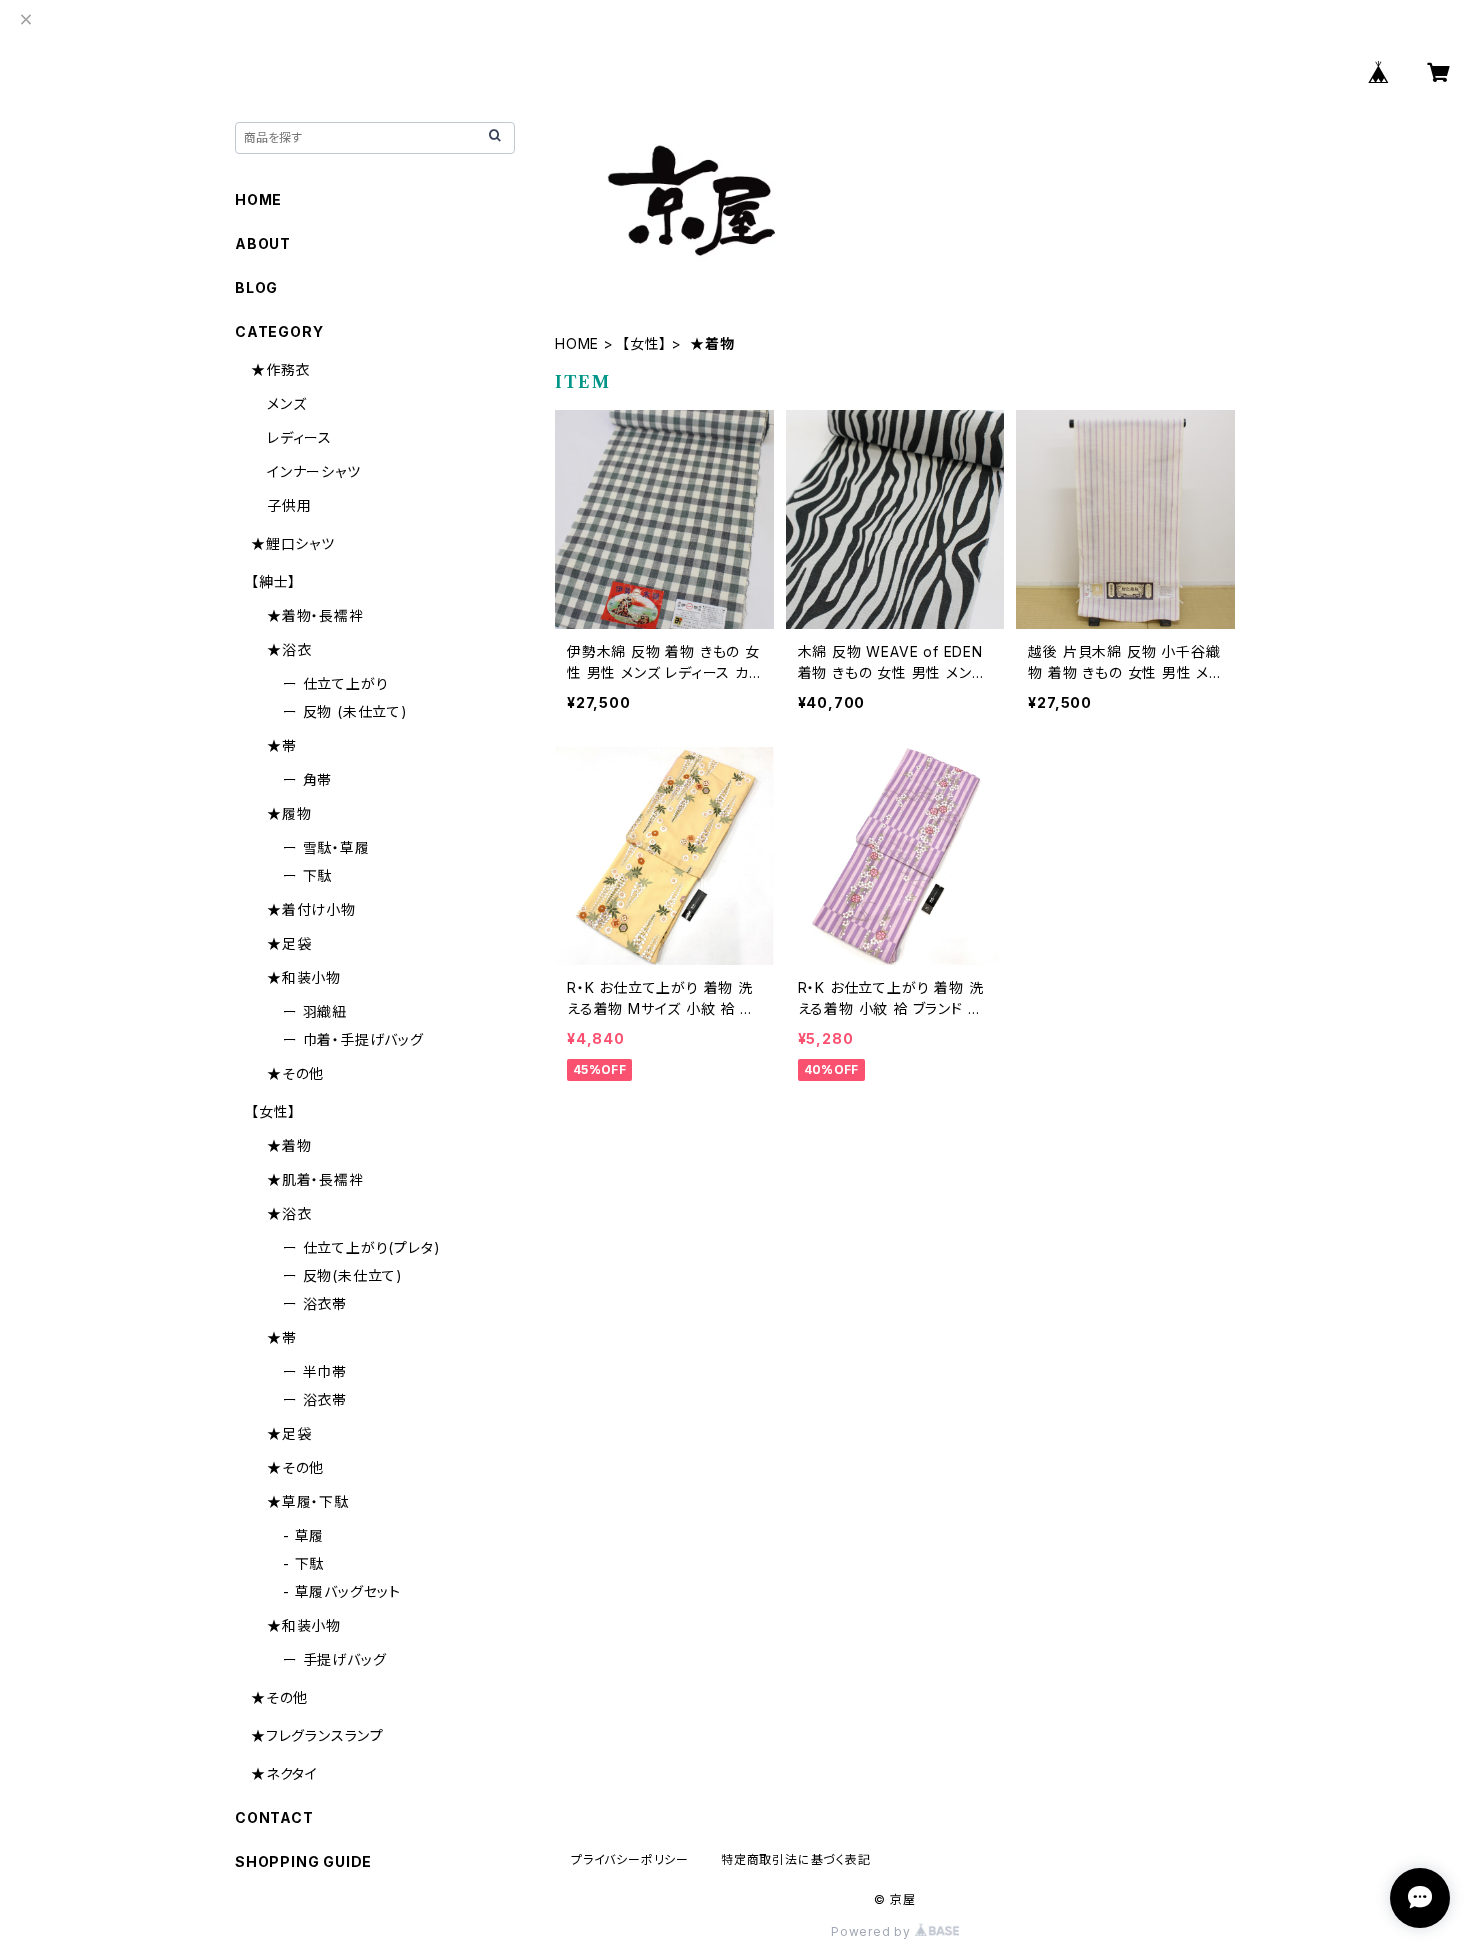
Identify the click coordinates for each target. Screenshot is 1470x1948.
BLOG (256, 287)
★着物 (289, 1145)
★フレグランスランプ (317, 1735)
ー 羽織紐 (315, 1011)
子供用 (289, 505)
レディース (299, 437)
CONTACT (274, 1817)
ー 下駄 (307, 875)
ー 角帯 (307, 779)
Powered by (873, 1931)
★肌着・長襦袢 (315, 1179)
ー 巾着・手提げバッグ (353, 1039)
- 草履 (303, 1535)
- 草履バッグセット (342, 1591)
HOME (577, 343)
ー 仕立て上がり (335, 683)
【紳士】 (273, 581)
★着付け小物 (311, 909)
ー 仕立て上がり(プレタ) (361, 1247)
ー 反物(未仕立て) (343, 1275)
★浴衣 (289, 649)
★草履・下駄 (308, 1501)
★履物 (289, 813)
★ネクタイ (284, 1773)
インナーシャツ (314, 471)
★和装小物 (304, 977)
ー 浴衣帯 (315, 1303)
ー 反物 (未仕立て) (345, 711)
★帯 (282, 745)
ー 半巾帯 (315, 1371)
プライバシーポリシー (630, 1859)
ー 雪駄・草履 (326, 847)
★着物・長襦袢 (315, 615)
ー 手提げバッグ (334, 1659)
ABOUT (263, 243)
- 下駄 (303, 1563)
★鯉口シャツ (293, 543)
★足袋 (289, 943)
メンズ (286, 403)
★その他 (295, 1073)
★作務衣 (280, 369)
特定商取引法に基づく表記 (796, 1859)
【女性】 (644, 343)
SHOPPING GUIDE (303, 1861)
